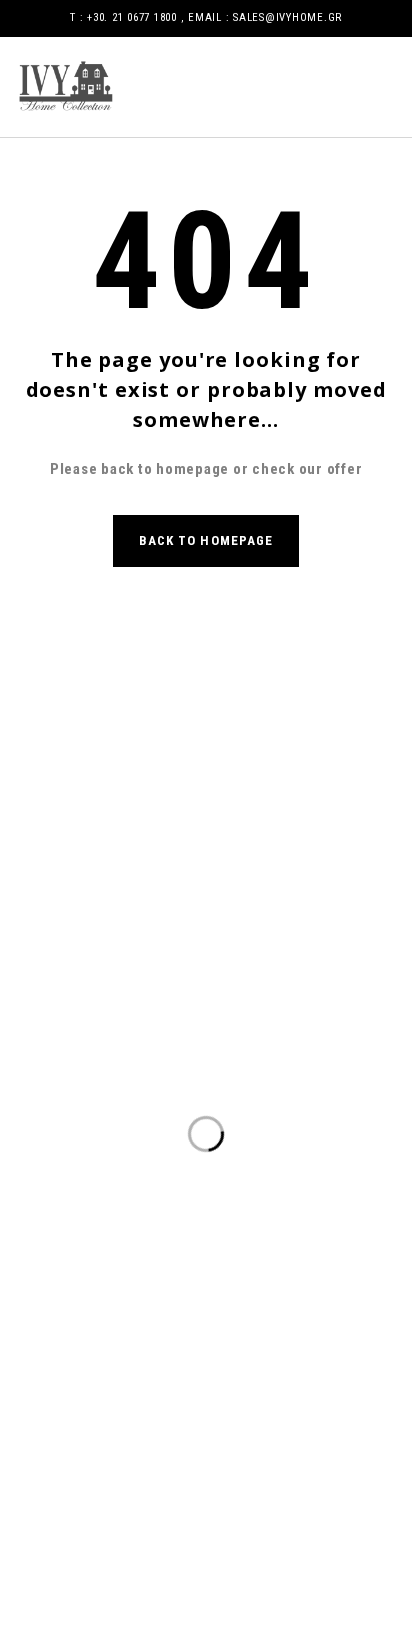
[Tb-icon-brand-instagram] (240, 892)
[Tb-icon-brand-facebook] (172, 892)
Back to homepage (206, 540)
